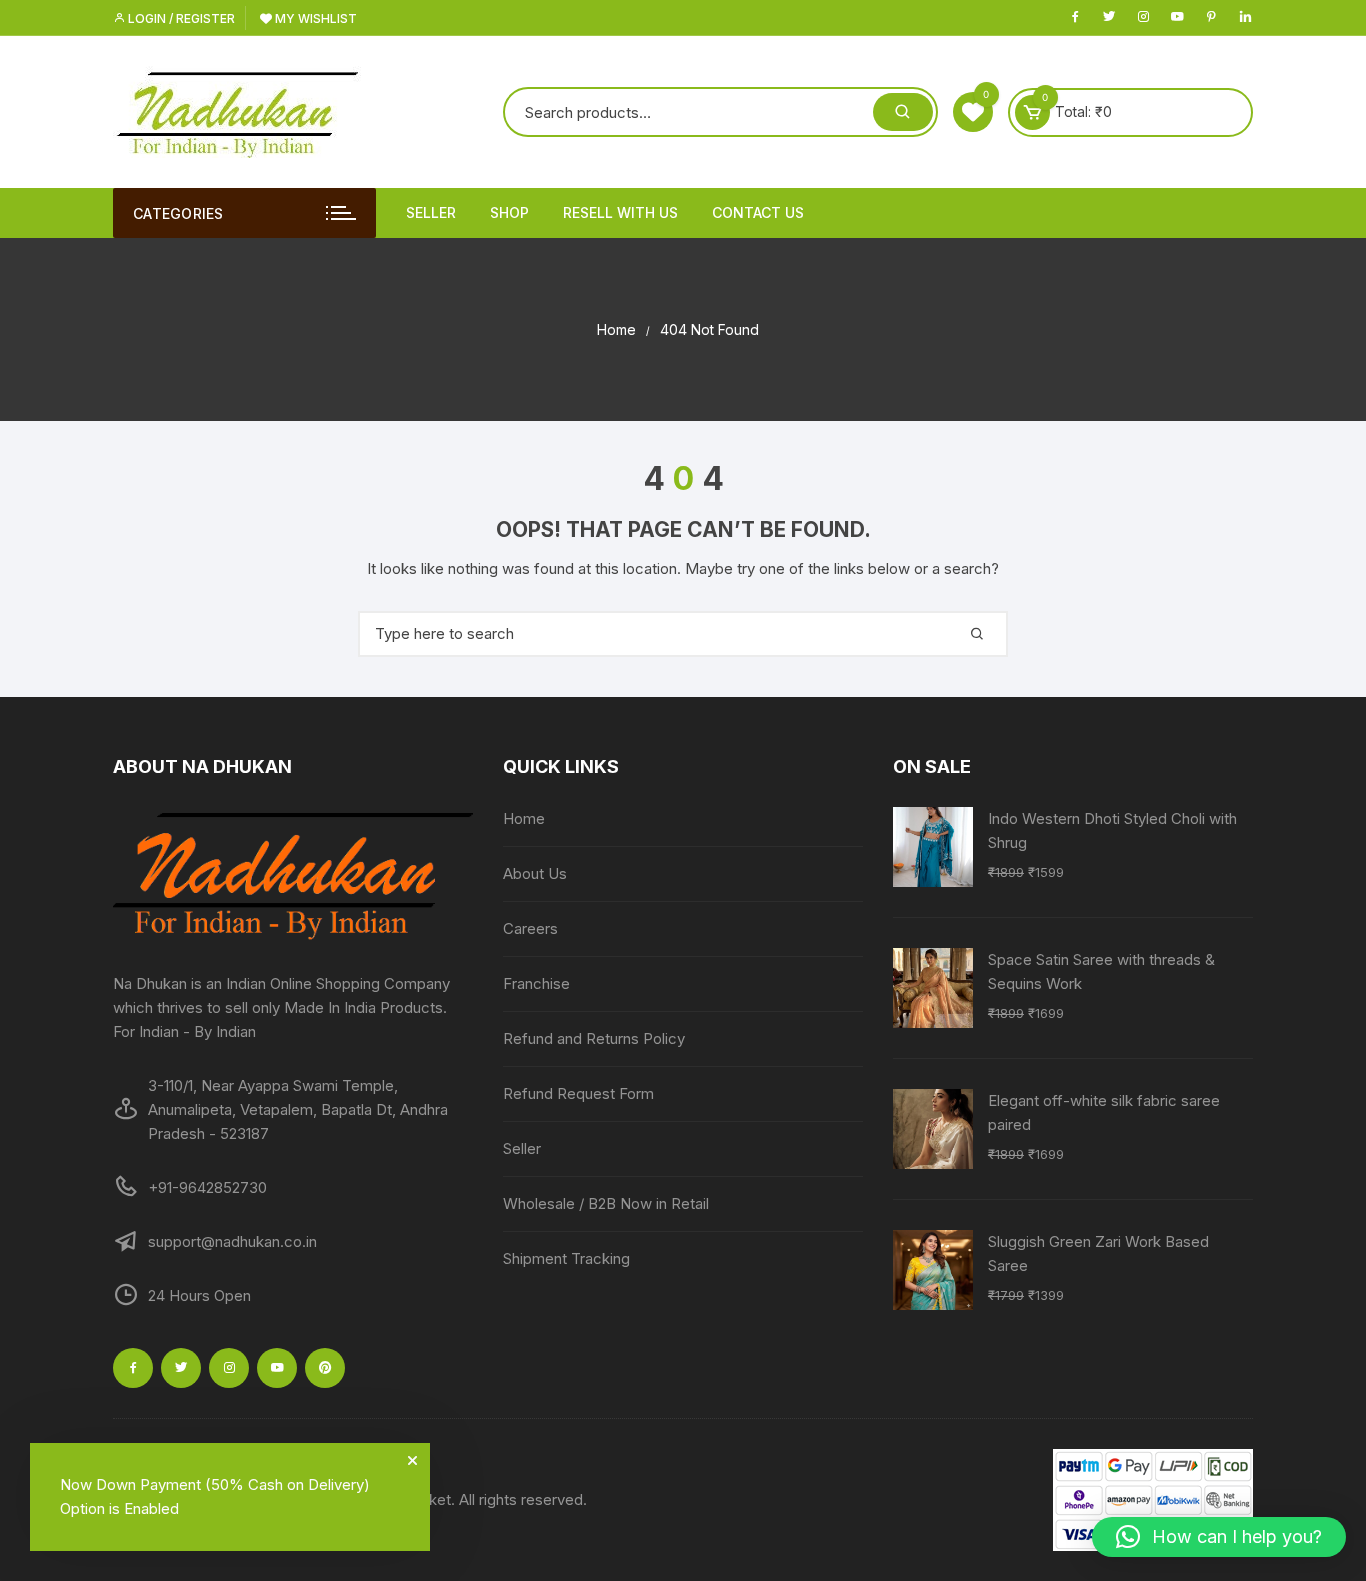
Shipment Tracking (566, 1258)
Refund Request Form (578, 1093)
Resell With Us (620, 212)
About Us (535, 873)
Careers (530, 928)
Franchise (536, 983)
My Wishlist (314, 18)
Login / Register (180, 18)
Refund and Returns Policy (594, 1038)
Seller (431, 212)
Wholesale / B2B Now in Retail (606, 1203)
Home (524, 818)
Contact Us (758, 212)
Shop (509, 212)
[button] (1219, 1537)
